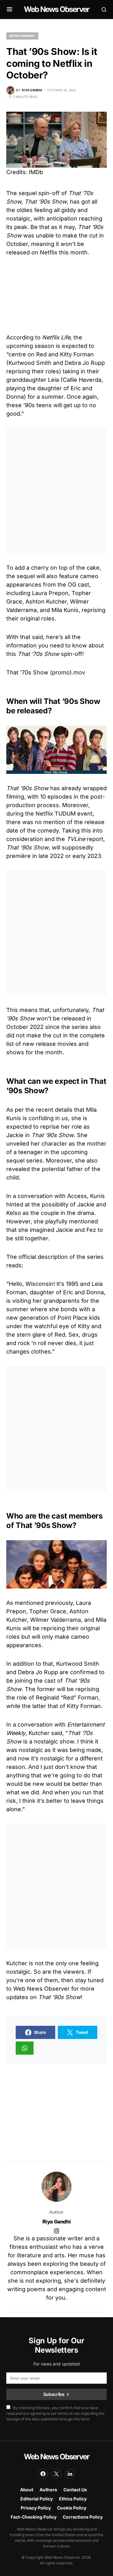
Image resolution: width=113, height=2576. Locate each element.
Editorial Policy (37, 2499)
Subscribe (54, 2394)
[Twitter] (56, 2474)
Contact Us (75, 2490)
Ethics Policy (73, 2499)
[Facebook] (43, 2474)
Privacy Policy (36, 2508)
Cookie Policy (72, 2508)
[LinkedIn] (70, 2474)
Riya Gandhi (57, 2222)
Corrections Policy (83, 2517)
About (27, 2490)
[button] (10, 9)
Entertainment (22, 36)
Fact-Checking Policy (34, 2517)
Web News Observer (56, 9)
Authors (48, 2490)
